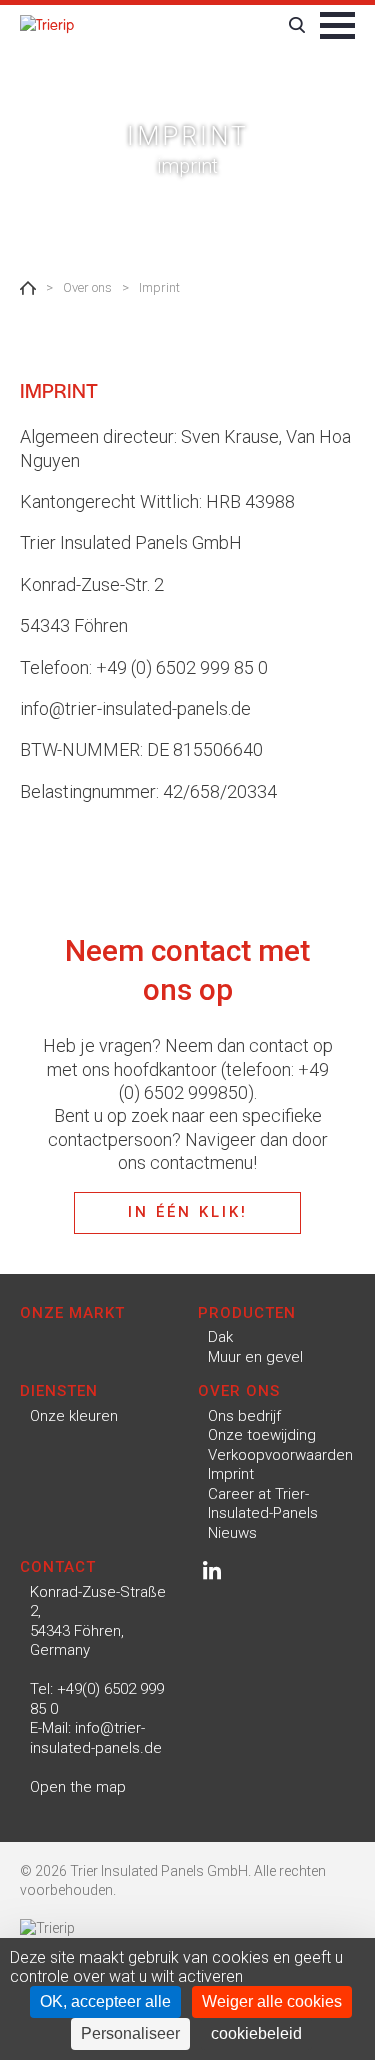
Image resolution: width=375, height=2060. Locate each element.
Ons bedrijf (244, 1416)
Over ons (239, 1391)
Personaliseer (130, 2033)
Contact (58, 1567)
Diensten (59, 1391)
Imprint (231, 1474)
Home (28, 288)
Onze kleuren (74, 1416)
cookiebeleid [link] (256, 2033)
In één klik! (188, 1212)
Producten (247, 1313)
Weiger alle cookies (272, 2001)
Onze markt (72, 1313)
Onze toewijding (262, 1435)
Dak (220, 1337)
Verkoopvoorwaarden (280, 1455)
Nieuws (232, 1533)
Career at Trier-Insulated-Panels (263, 1504)
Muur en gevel (255, 1357)
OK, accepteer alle (105, 2001)
